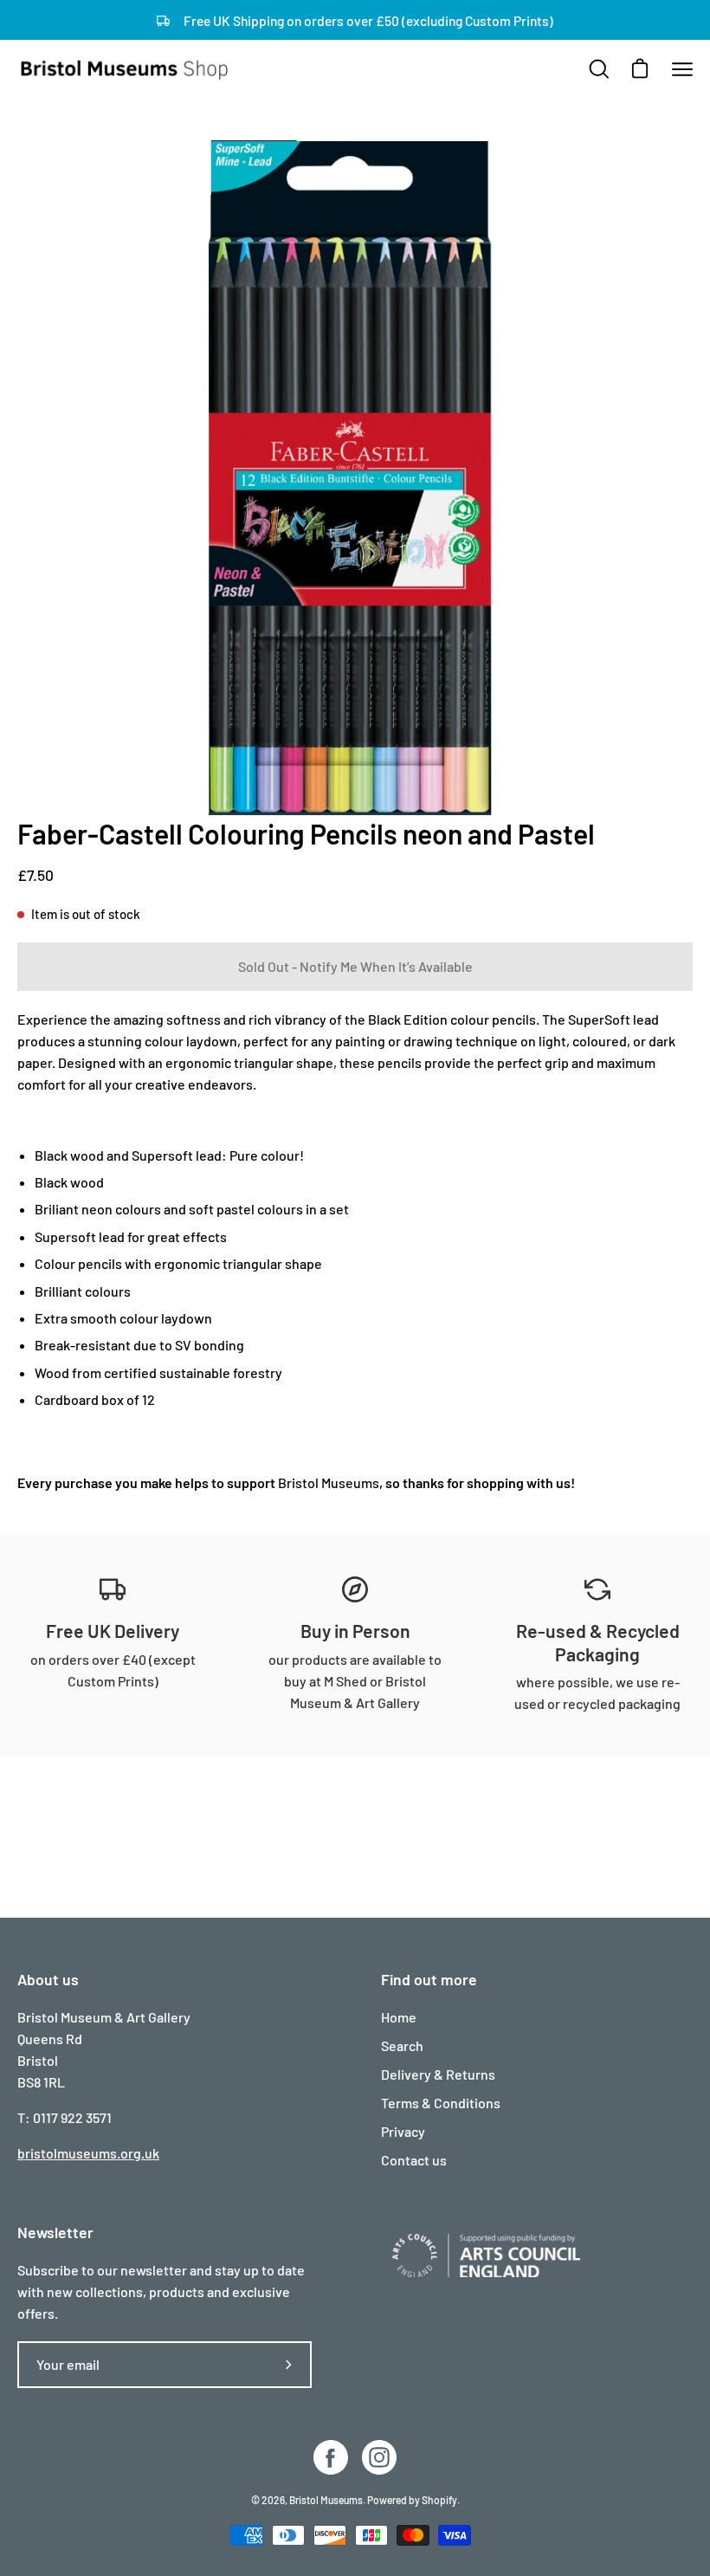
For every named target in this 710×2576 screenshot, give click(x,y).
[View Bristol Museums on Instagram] (379, 2457)
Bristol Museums (329, 1482)
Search (402, 2045)
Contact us (414, 2160)
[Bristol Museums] (126, 69)
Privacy (403, 2131)
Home (399, 2017)
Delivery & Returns (438, 2074)
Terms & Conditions (441, 2103)
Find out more (429, 1979)
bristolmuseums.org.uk (88, 2153)
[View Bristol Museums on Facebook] (331, 2457)
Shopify (439, 2500)
